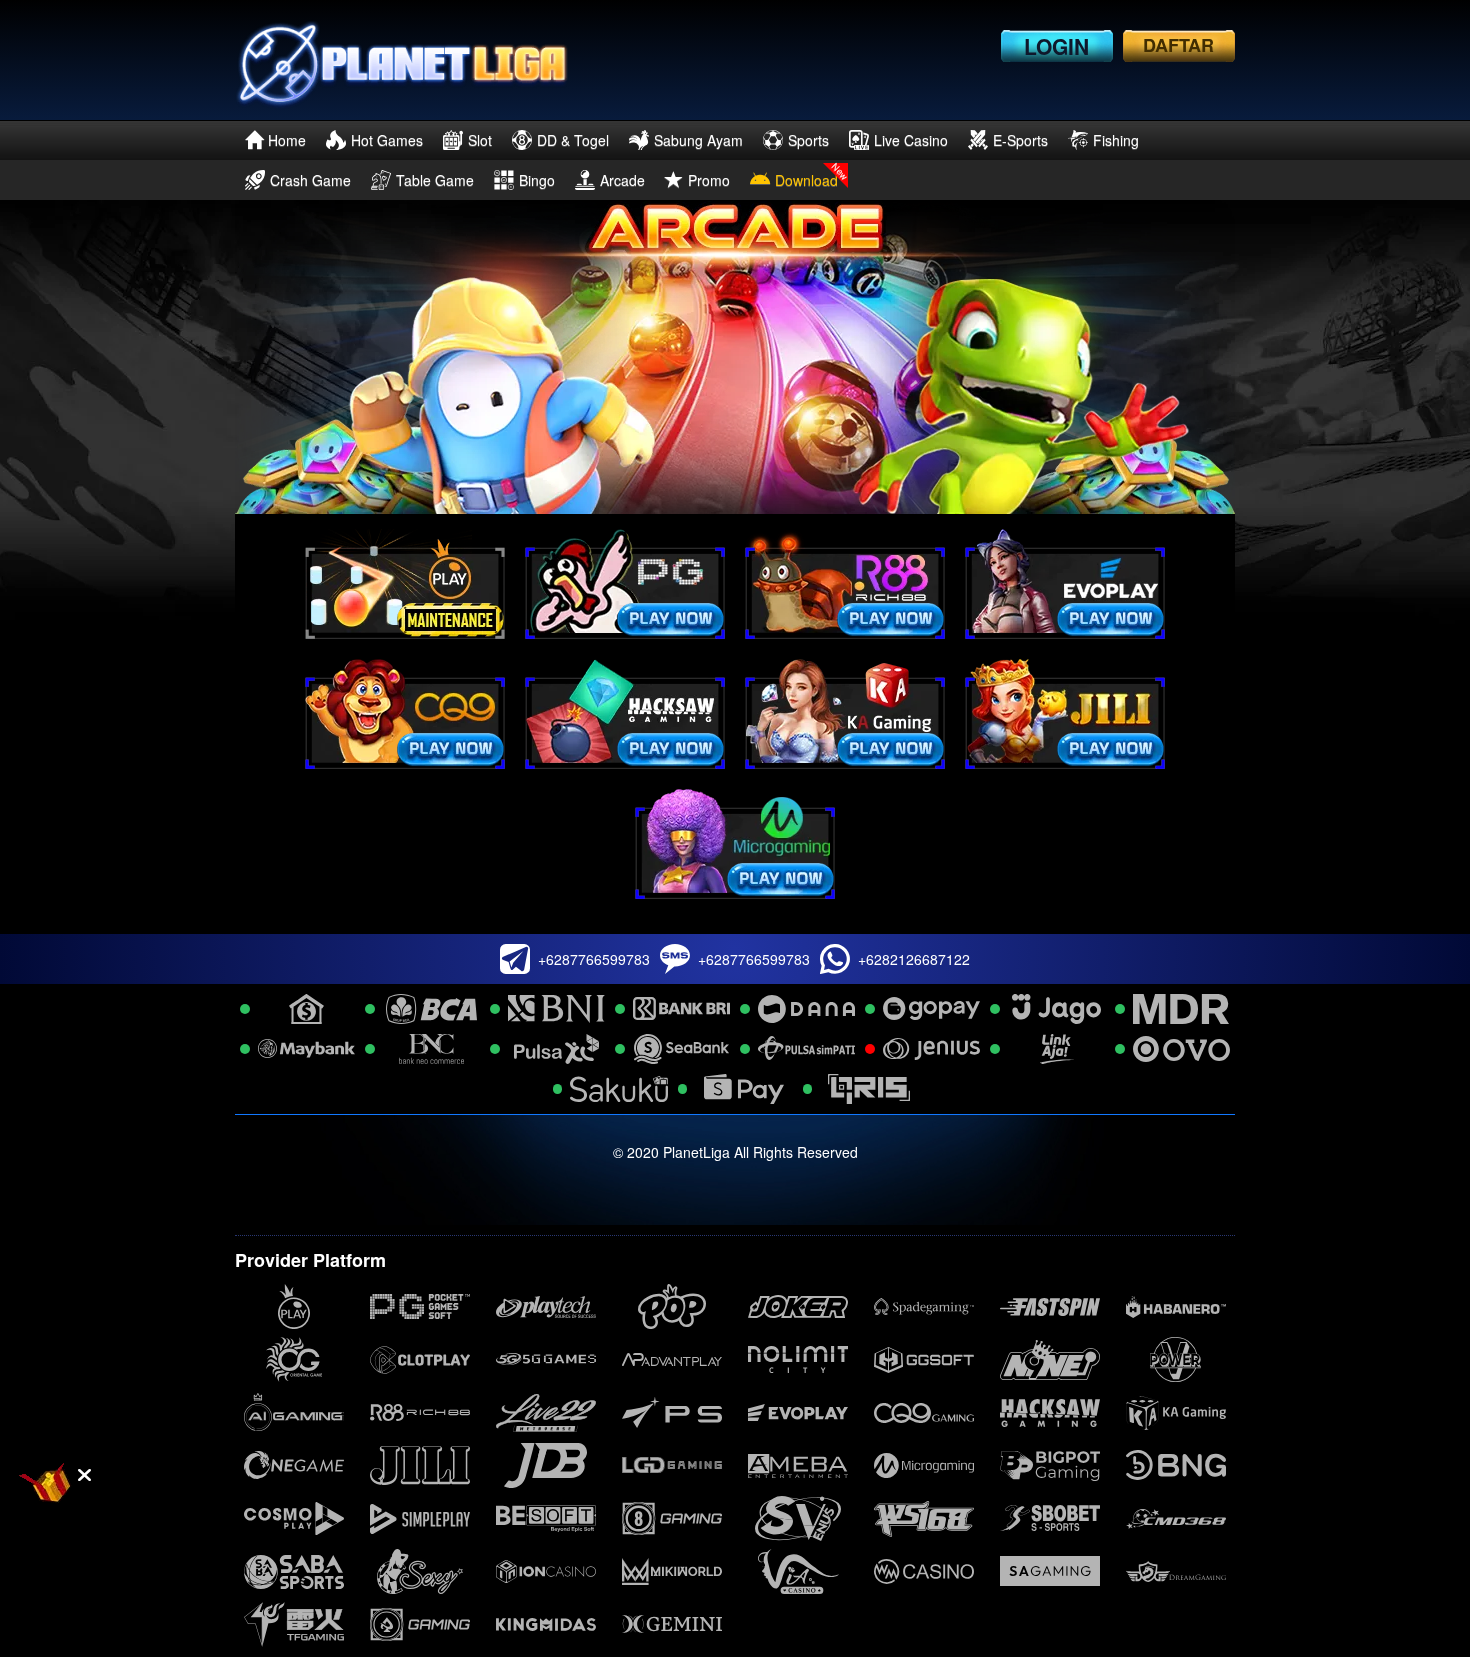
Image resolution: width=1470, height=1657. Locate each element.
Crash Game (310, 180)
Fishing (1116, 140)
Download (806, 180)
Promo (709, 180)
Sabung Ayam (698, 140)
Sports (808, 140)
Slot (480, 140)
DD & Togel (573, 140)
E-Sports (1020, 140)
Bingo (537, 180)
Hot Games (387, 140)
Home (287, 140)
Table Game (435, 180)
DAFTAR (1178, 45)
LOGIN (1056, 46)
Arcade (622, 180)
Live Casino (911, 140)
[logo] (401, 60)
